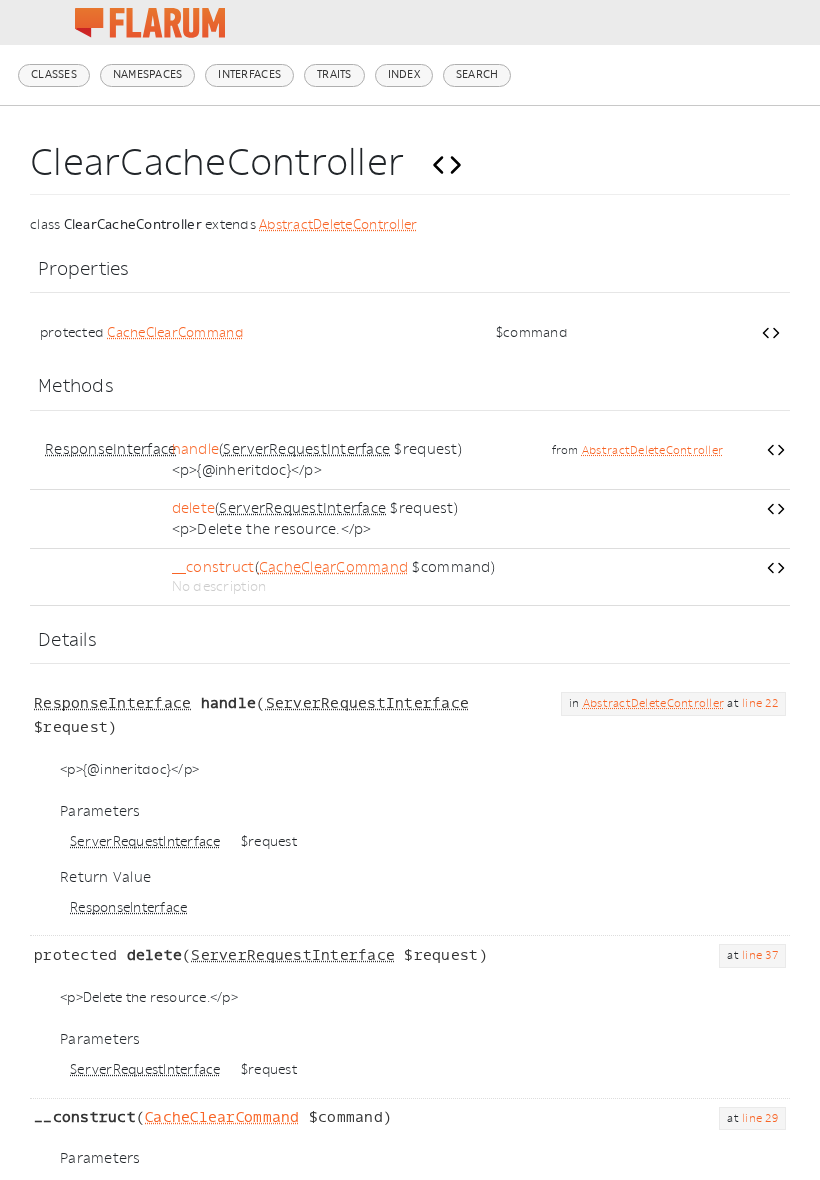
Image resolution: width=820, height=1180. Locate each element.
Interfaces (249, 74)
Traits (334, 74)
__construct (213, 567)
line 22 (760, 703)
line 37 (760, 955)
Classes (54, 74)
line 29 (760, 1118)
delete (194, 508)
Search (477, 74)
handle (196, 449)
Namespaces (148, 74)
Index (404, 74)
